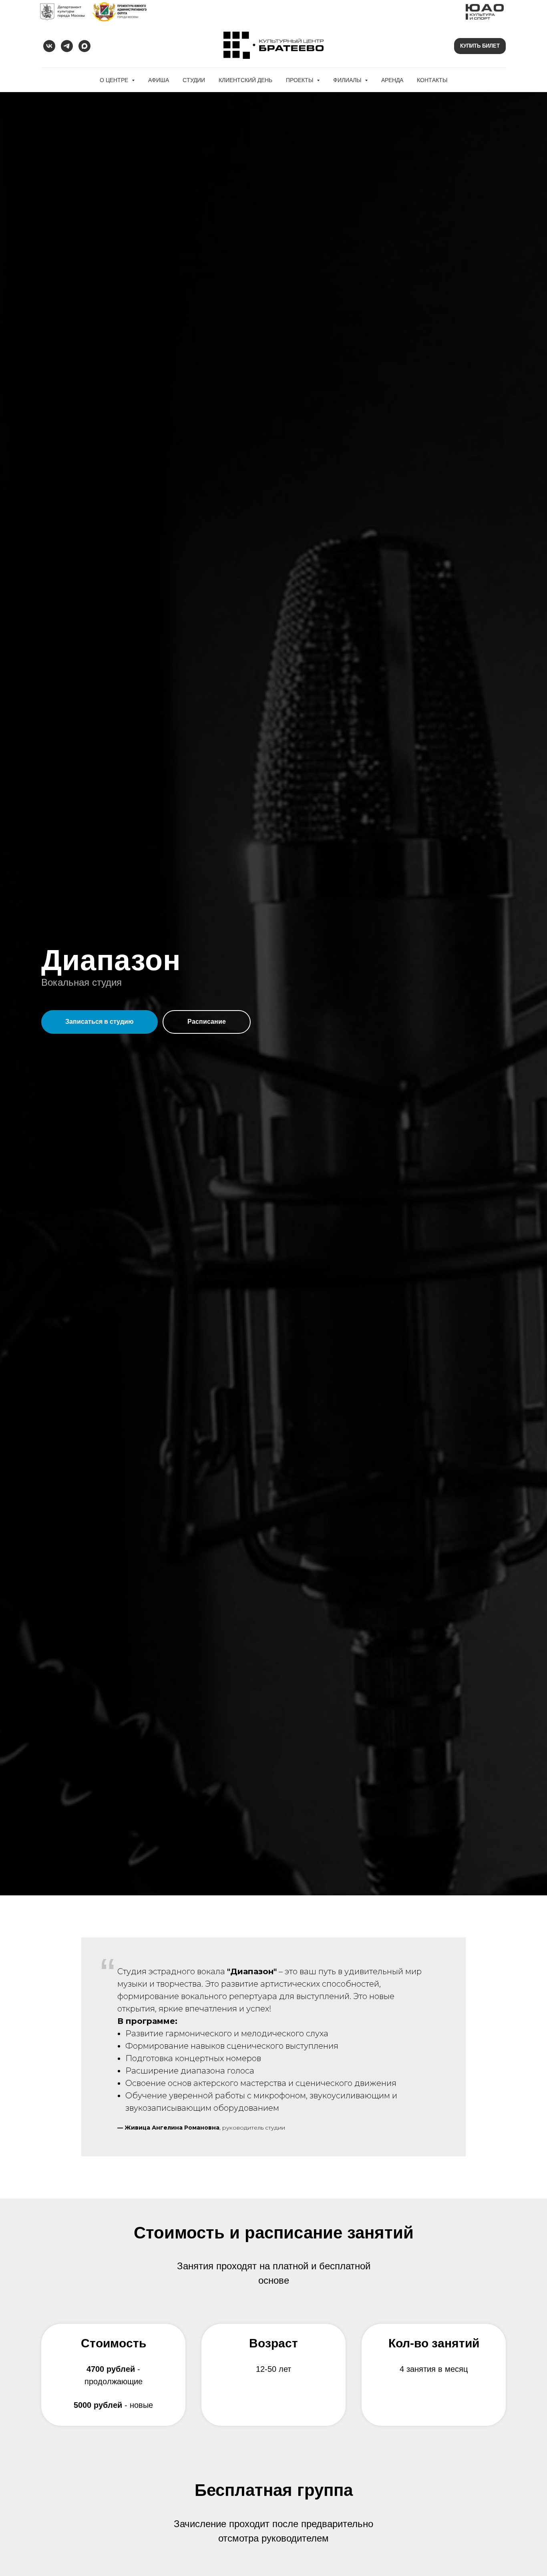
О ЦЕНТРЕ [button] (115, 80)
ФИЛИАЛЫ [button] (348, 80)
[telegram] (67, 46)
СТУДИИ (194, 80)
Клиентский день (245, 80)
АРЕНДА (392, 80)
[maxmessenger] (84, 46)
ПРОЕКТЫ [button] (300, 80)
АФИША (159, 80)
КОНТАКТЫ (432, 80)
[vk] (49, 46)
